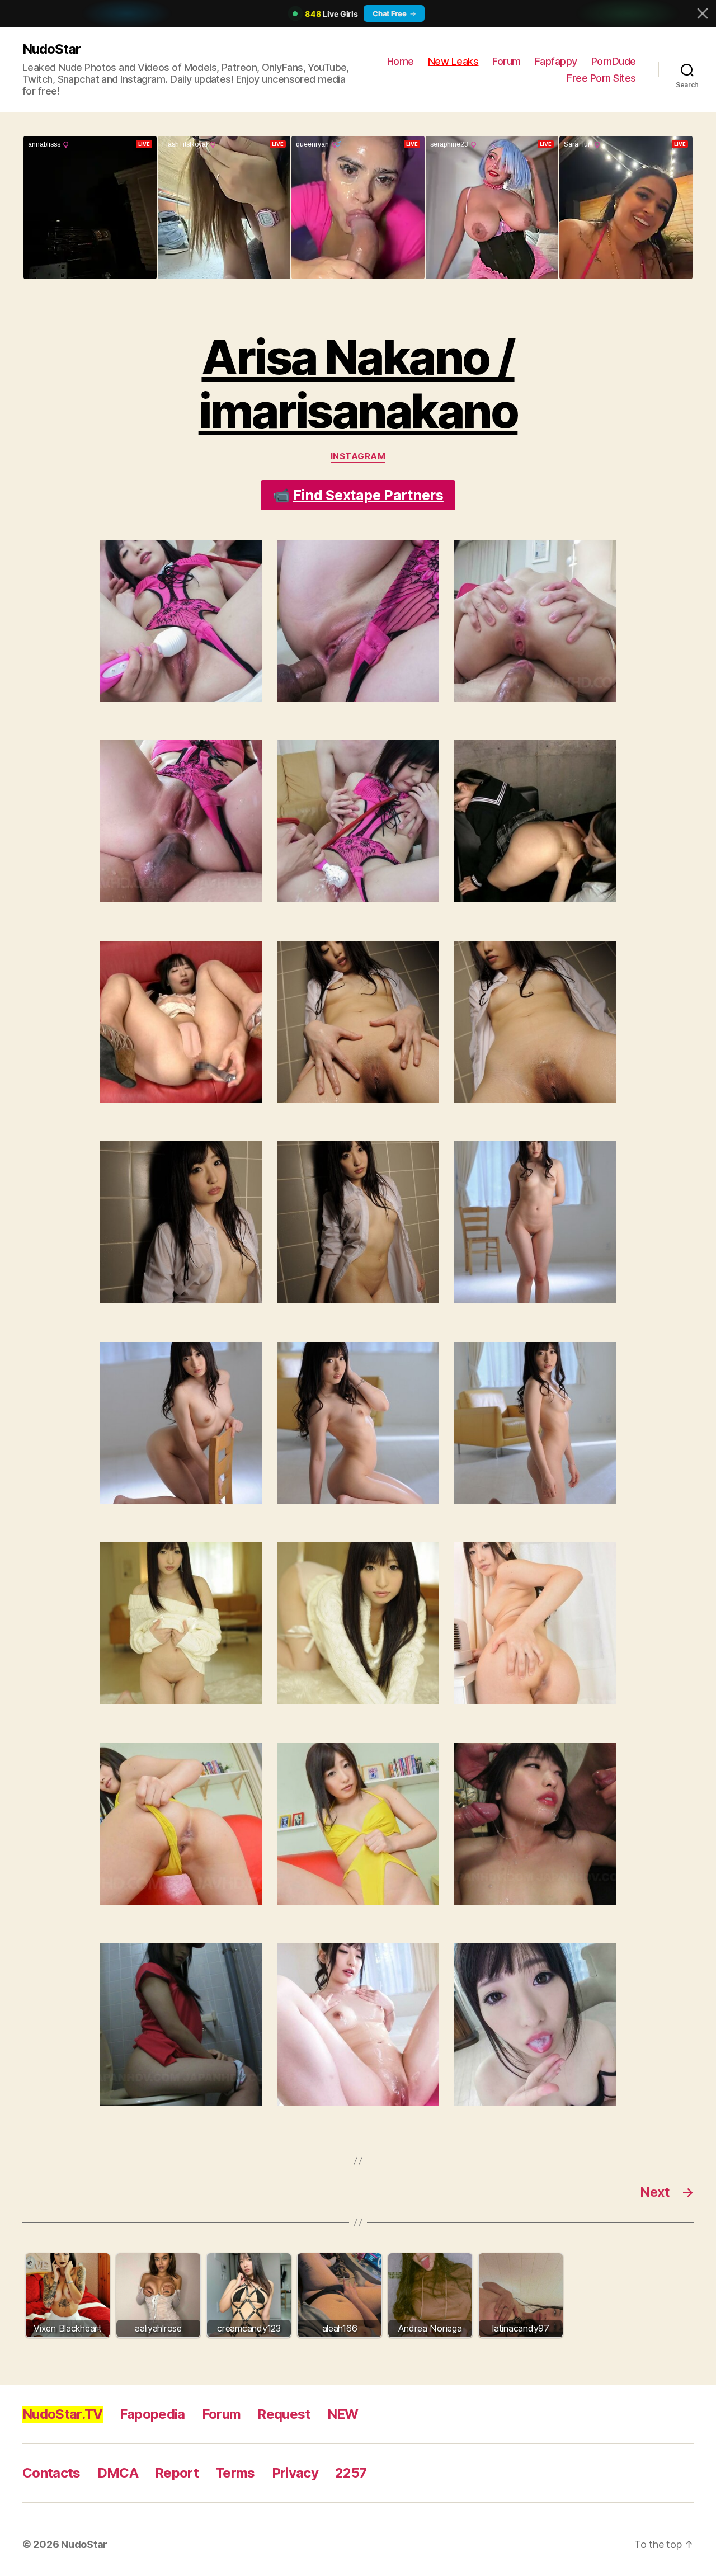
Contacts (51, 2473)
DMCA (118, 2473)
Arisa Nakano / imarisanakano (358, 384)
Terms (235, 2473)
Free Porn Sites (601, 78)
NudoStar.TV (63, 2414)
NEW (343, 2414)
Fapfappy (556, 61)
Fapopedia (152, 2414)
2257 (351, 2473)
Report (177, 2473)
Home (401, 61)
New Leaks (453, 61)
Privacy (295, 2473)
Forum (507, 61)
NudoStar (51, 49)
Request (284, 2414)
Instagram (358, 456)
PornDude (614, 61)
